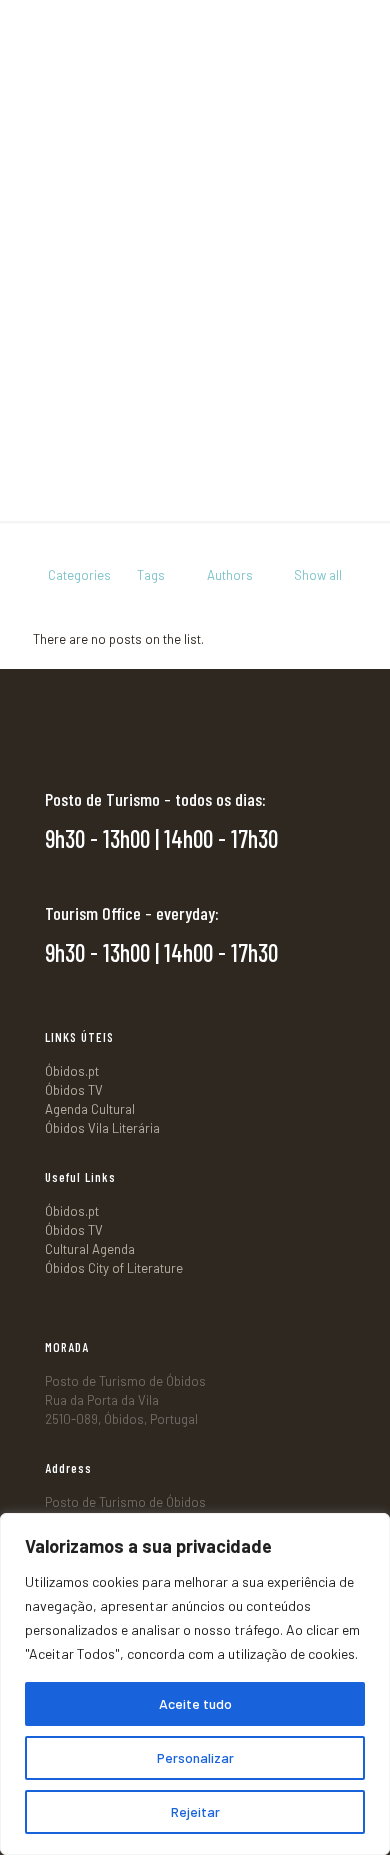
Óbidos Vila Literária (102, 1128)
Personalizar (195, 1757)
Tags (151, 575)
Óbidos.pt (72, 1071)
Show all (318, 575)
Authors (230, 575)
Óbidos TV (74, 1090)
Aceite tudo (195, 1703)
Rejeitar (195, 1811)
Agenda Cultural (90, 1109)
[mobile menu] (363, 30)
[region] (195, 1684)
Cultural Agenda (90, 1249)
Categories (79, 575)
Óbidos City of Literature (114, 1268)
